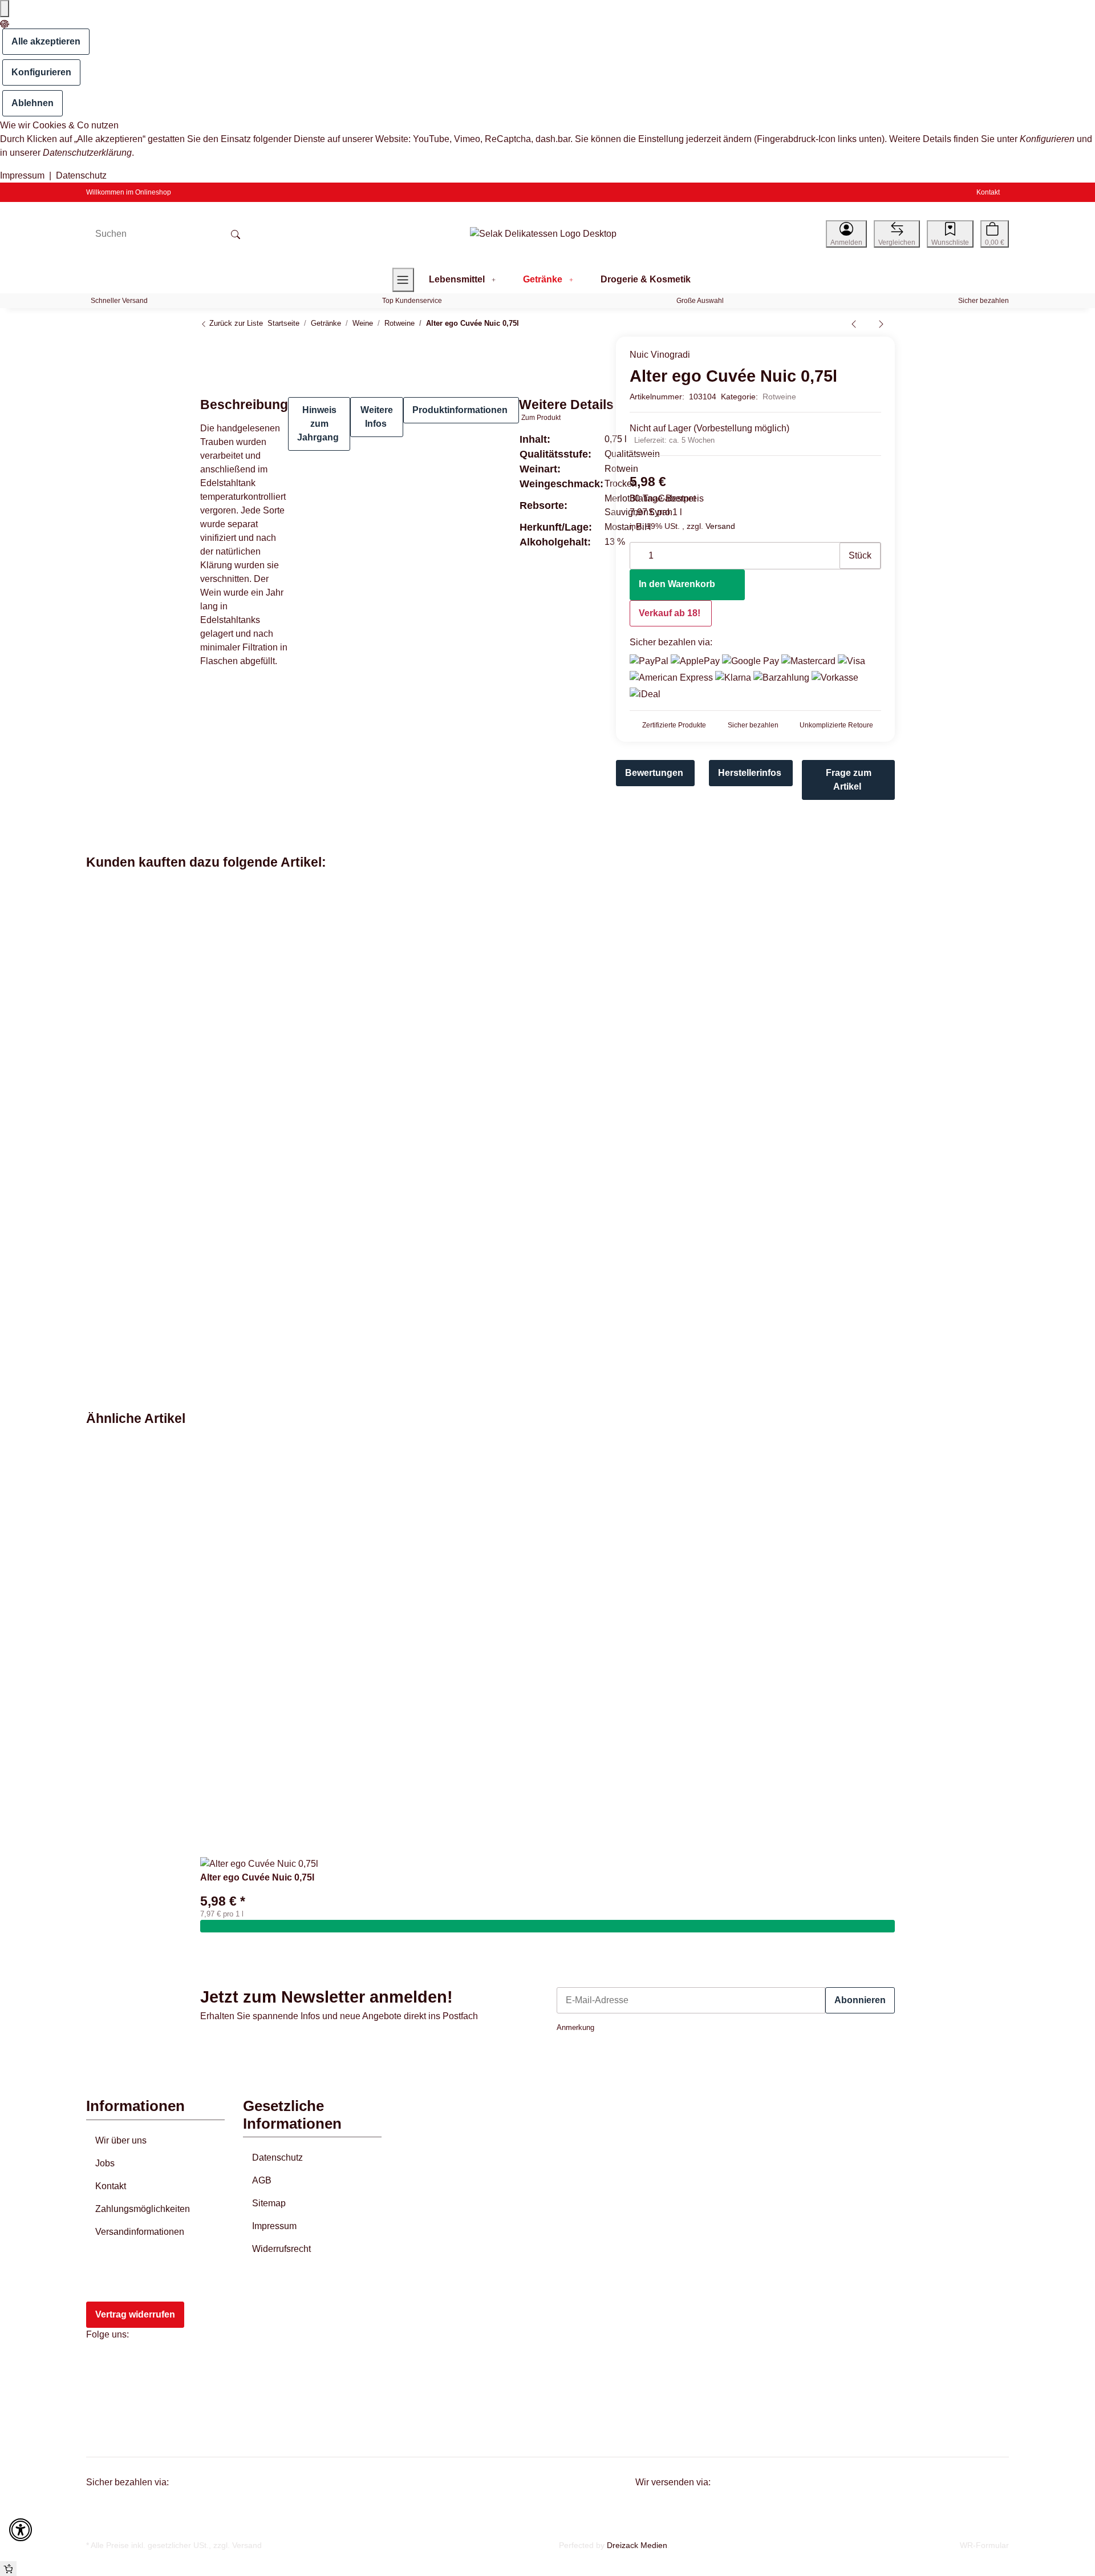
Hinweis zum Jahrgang (318, 424)
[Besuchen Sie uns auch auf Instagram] (102, 2390)
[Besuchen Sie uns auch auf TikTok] (102, 2416)
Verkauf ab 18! (670, 613)
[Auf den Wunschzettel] (577, 352)
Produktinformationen (460, 410)
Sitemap (269, 2203)
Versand (720, 526)
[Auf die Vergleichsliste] (554, 352)
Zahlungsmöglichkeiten (143, 2209)
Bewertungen (654, 773)
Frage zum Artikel (849, 780)
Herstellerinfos (750, 773)
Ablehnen (33, 103)
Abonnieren (860, 2000)
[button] (846, 234)
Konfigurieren (41, 72)
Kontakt (988, 192)
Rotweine (779, 397)
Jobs (105, 2163)
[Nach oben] (8, 2569)
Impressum (22, 175)
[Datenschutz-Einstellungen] (5, 9)
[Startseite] (543, 234)
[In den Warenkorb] (547, 1926)
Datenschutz (81, 175)
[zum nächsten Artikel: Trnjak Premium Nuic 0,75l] (881, 323)
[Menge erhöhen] (830, 550)
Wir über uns (121, 2140)
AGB (262, 2180)
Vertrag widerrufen (135, 2314)
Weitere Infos (377, 417)
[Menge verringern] (639, 550)
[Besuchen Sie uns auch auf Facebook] (102, 2364)
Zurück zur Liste (235, 323)
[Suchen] (236, 234)
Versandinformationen (140, 2232)
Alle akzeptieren (46, 41)
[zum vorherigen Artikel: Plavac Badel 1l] (854, 323)
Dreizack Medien (637, 2545)
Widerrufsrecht (281, 2249)
